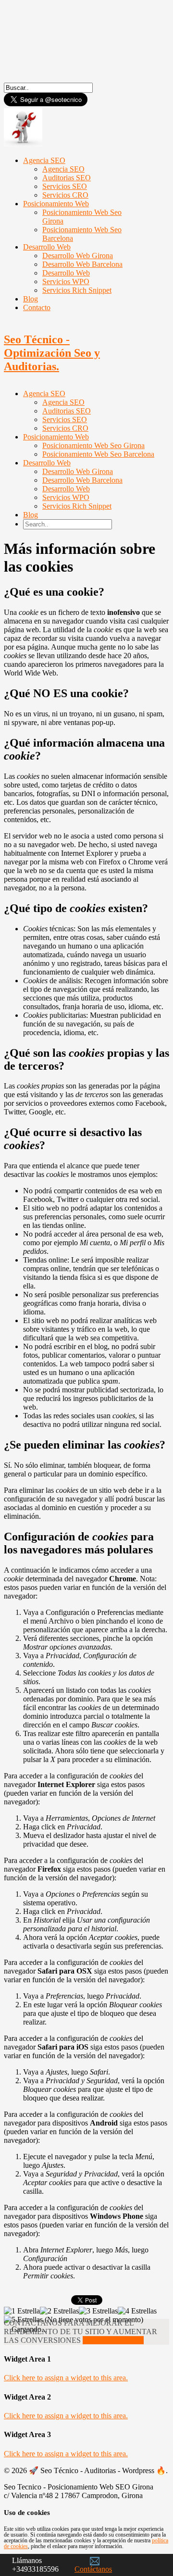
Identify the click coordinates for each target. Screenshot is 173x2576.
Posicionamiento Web (56, 437)
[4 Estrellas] (137, 2311)
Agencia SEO (44, 394)
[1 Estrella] (22, 2311)
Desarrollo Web (47, 463)
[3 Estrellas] (98, 2311)
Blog (31, 515)
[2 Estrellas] (59, 2311)
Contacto (37, 307)
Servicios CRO (65, 428)
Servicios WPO (66, 497)
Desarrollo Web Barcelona (82, 480)
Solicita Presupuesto (113, 2340)
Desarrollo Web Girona (78, 471)
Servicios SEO (65, 419)
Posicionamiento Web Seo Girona (82, 217)
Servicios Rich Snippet (77, 290)
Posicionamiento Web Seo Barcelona (82, 234)
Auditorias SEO (67, 411)
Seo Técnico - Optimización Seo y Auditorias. (52, 353)
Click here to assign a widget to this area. (66, 2378)
